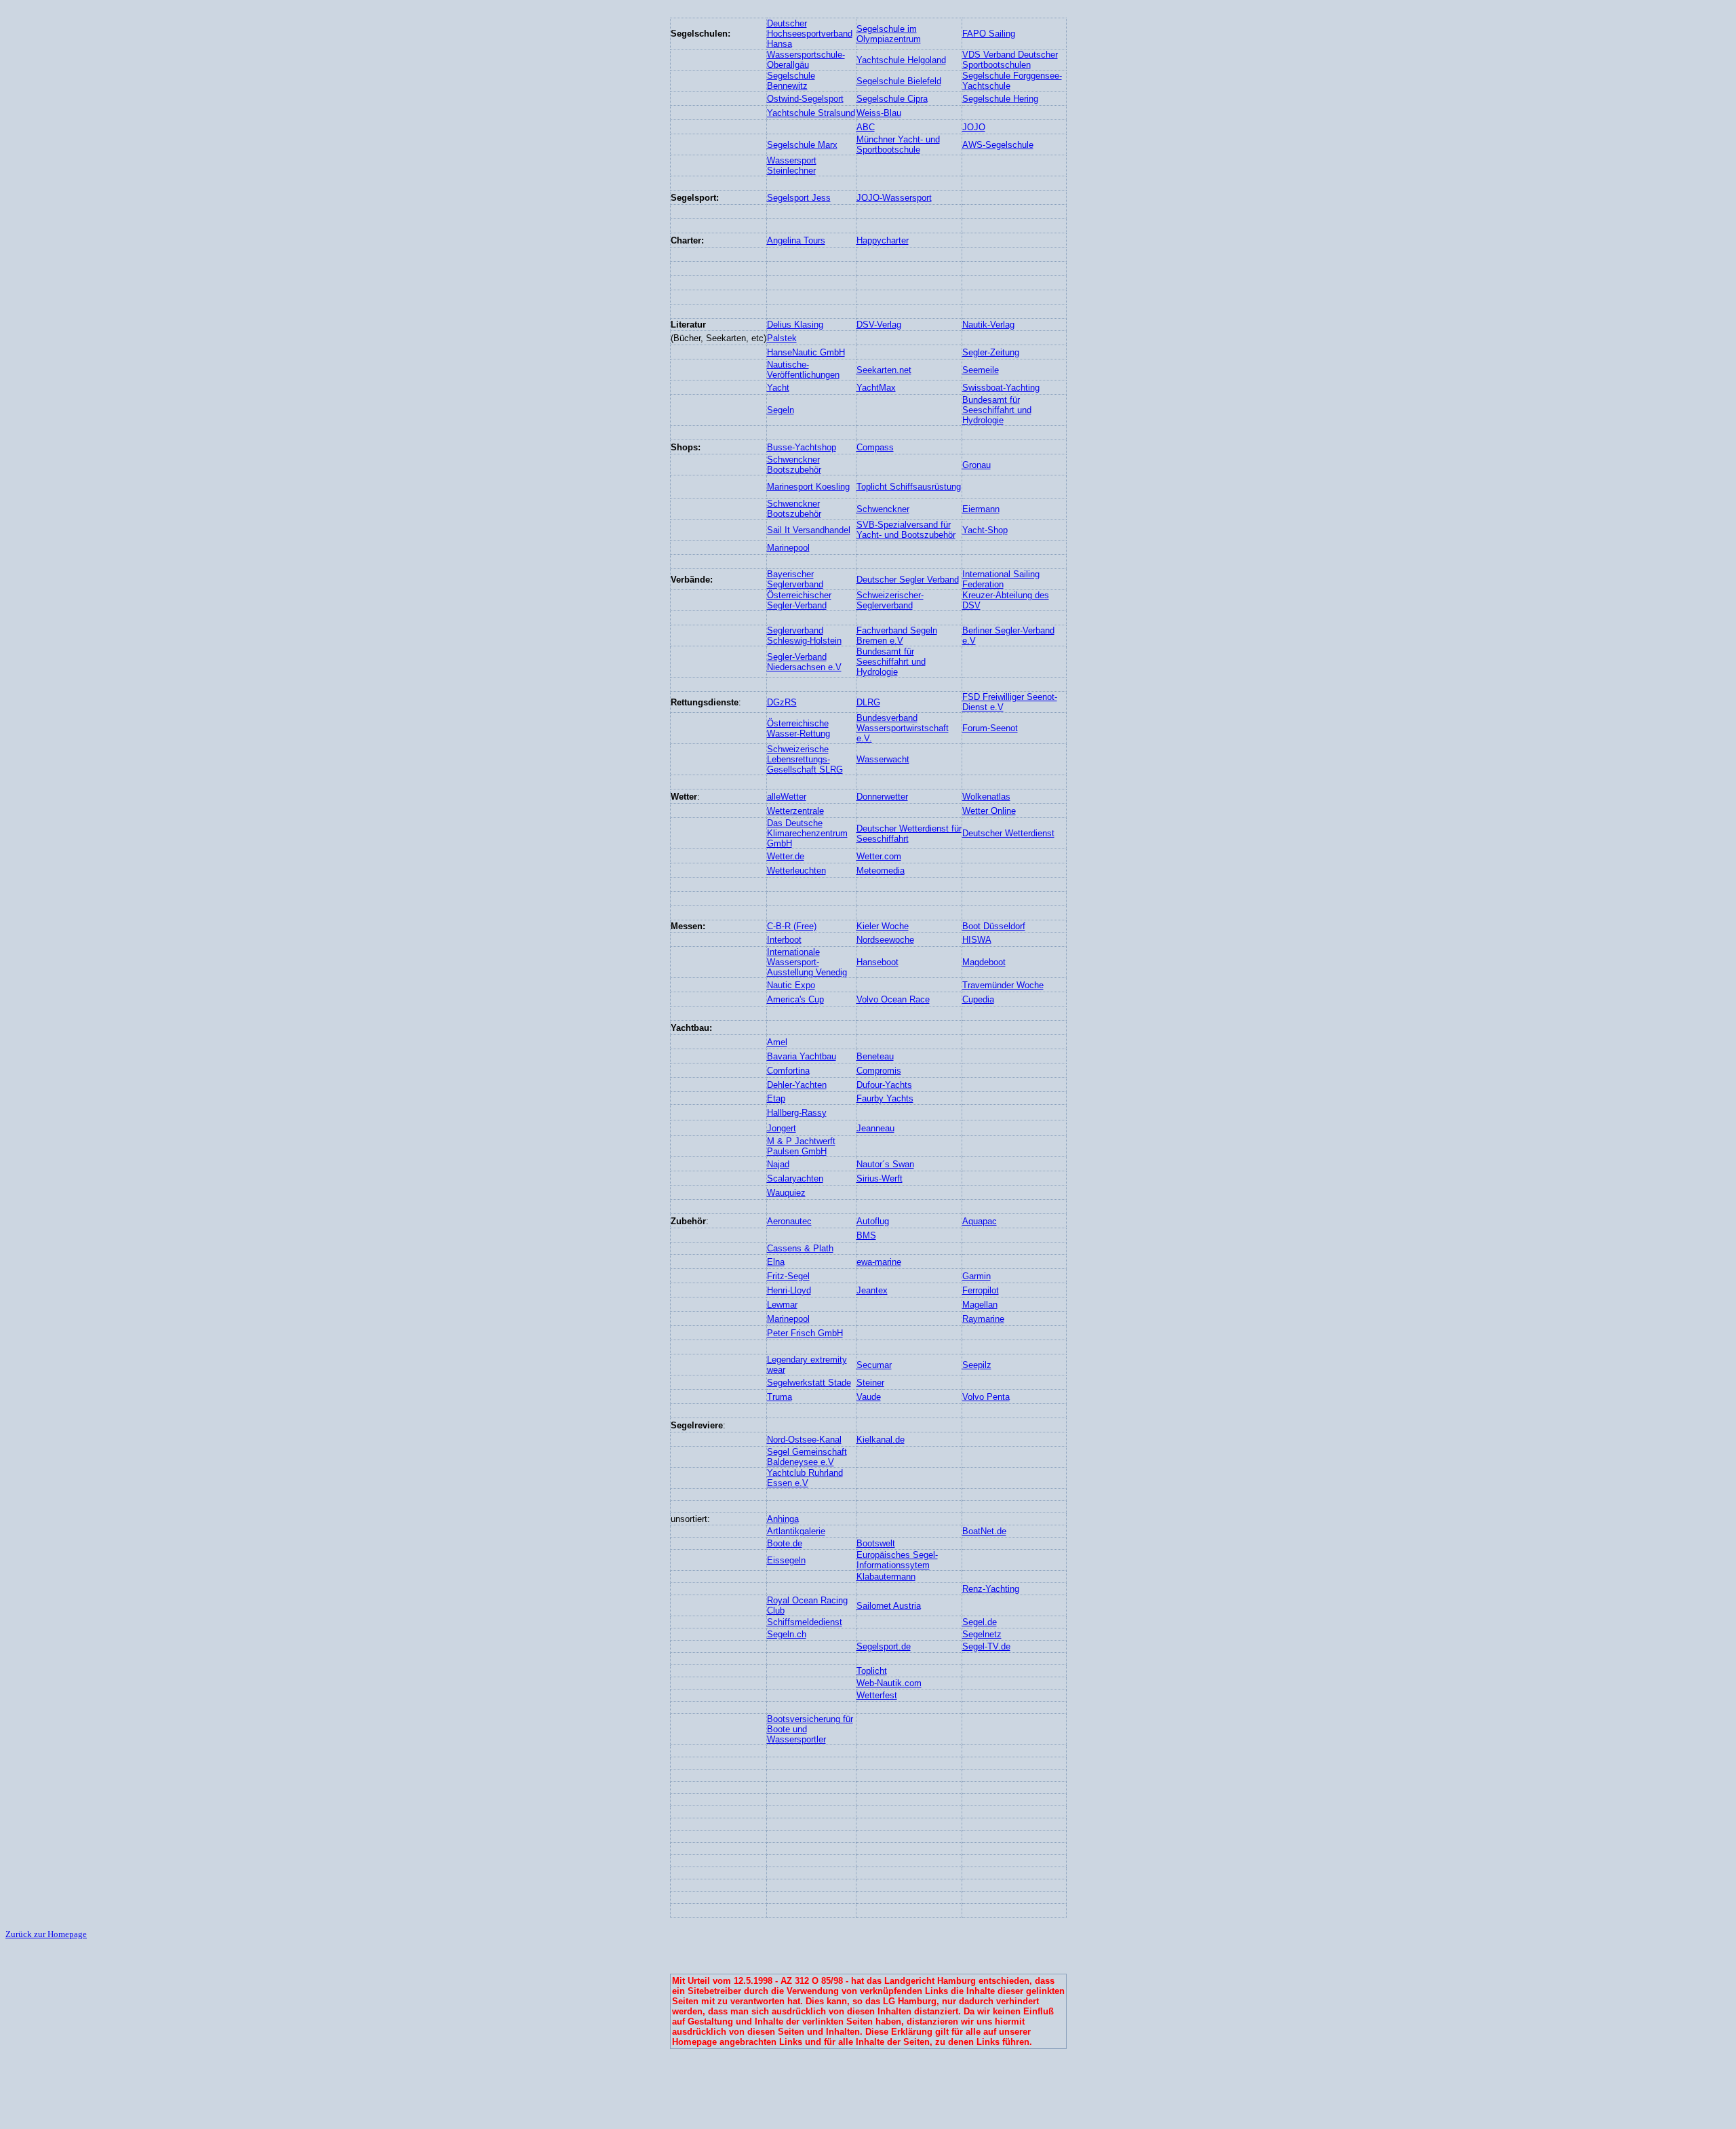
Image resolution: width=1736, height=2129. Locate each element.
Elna (776, 1262)
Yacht (778, 388)
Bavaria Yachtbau (802, 1056)
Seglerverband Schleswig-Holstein (804, 636)
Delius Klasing (795, 325)
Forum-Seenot (990, 728)
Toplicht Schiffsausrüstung (909, 487)
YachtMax (876, 388)
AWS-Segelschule (998, 145)
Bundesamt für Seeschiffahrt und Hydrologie (997, 410)
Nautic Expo (791, 985)
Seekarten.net (884, 370)
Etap (776, 1098)
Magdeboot (984, 962)
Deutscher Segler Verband (908, 580)
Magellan (980, 1305)
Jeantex (872, 1290)
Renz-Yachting (991, 1589)
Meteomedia (881, 871)
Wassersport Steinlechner (792, 165)
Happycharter (883, 240)
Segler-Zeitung (991, 352)
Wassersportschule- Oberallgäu (806, 60)
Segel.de (980, 1622)
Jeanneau (875, 1128)
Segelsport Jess (799, 198)
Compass (875, 447)
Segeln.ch (787, 1634)
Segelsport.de (884, 1646)
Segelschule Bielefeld (899, 81)
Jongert (782, 1128)
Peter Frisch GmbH (805, 1333)
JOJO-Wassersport (894, 198)
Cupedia (978, 999)
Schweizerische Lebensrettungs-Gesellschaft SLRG (805, 759)
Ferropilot (981, 1290)
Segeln (781, 410)
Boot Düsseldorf (994, 926)
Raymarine (983, 1319)
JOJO (974, 127)
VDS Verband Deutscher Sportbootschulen (1010, 60)
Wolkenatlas (986, 797)
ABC (866, 127)
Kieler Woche (883, 926)
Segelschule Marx (802, 145)
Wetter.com (879, 856)
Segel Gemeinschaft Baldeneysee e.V (807, 1457)
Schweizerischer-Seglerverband (890, 600)
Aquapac (980, 1221)
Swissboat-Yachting (1001, 388)
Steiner (870, 1383)
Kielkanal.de (881, 1440)
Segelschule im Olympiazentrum (889, 34)
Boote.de (785, 1543)
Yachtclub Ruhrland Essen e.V (805, 1478)
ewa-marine (879, 1262)
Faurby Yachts (885, 1098)
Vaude (869, 1397)
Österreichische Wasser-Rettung (798, 728)
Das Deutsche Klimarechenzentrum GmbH (807, 833)
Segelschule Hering (1000, 99)
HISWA (977, 940)
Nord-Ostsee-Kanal (804, 1440)
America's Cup (795, 999)
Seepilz (977, 1365)
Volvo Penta (986, 1397)
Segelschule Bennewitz (791, 81)
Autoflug (873, 1221)
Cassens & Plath (800, 1248)
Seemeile (981, 370)
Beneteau (875, 1056)
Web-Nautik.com (889, 1683)
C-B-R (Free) (792, 926)
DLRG (868, 702)
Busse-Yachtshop (802, 447)
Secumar (874, 1365)
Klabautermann (886, 1577)
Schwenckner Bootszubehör (794, 465)
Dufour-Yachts (884, 1085)
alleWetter (787, 797)
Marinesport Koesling (808, 487)
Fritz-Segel (788, 1276)
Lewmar (782, 1305)
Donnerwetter (882, 797)
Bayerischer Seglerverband (795, 579)
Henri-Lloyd (789, 1290)
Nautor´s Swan (885, 1164)
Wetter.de (786, 856)
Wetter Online (989, 811)
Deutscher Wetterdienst (1008, 833)
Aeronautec (789, 1221)
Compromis (879, 1071)
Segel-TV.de (986, 1646)
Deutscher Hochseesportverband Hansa (810, 34)
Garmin (976, 1276)
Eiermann (981, 509)
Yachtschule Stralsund (811, 113)
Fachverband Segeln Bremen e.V (897, 636)
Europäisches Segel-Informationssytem (897, 1560)
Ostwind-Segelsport (805, 99)
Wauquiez (786, 1193)
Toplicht (872, 1671)
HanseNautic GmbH (806, 352)
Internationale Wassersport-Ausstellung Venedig (807, 962)
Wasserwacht (883, 759)
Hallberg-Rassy (797, 1113)
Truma (780, 1397)
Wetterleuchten (796, 871)
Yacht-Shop (985, 530)
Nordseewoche (885, 940)
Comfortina (788, 1071)
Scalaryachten (795, 1178)
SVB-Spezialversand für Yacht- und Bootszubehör (906, 530)
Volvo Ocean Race (893, 999)
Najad (778, 1164)
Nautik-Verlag (988, 325)
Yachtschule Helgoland (901, 60)
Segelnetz (982, 1634)
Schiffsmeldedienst (805, 1622)
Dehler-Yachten (797, 1085)
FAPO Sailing (989, 34)
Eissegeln (786, 1560)
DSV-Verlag (879, 325)
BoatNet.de (984, 1531)
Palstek (782, 338)
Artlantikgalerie (796, 1531)
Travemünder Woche (1003, 985)
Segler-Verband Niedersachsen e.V (804, 662)
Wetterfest (877, 1695)
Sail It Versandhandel (809, 530)
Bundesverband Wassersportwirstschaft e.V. (903, 728)
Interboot (784, 940)
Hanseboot (877, 962)
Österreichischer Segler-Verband (799, 600)
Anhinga (783, 1519)
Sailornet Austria (889, 1606)
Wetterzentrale (795, 811)
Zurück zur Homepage (46, 1934)
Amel (777, 1042)
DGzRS (782, 702)
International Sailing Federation (1001, 579)
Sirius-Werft (880, 1178)
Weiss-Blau (879, 113)
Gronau (976, 465)
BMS (866, 1235)
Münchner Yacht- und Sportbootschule (898, 144)
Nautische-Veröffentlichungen (803, 370)
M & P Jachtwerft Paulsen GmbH (801, 1146)
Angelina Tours (796, 240)
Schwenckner (883, 509)
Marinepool (788, 548)
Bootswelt (876, 1543)
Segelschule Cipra (892, 99)
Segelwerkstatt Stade (809, 1383)
